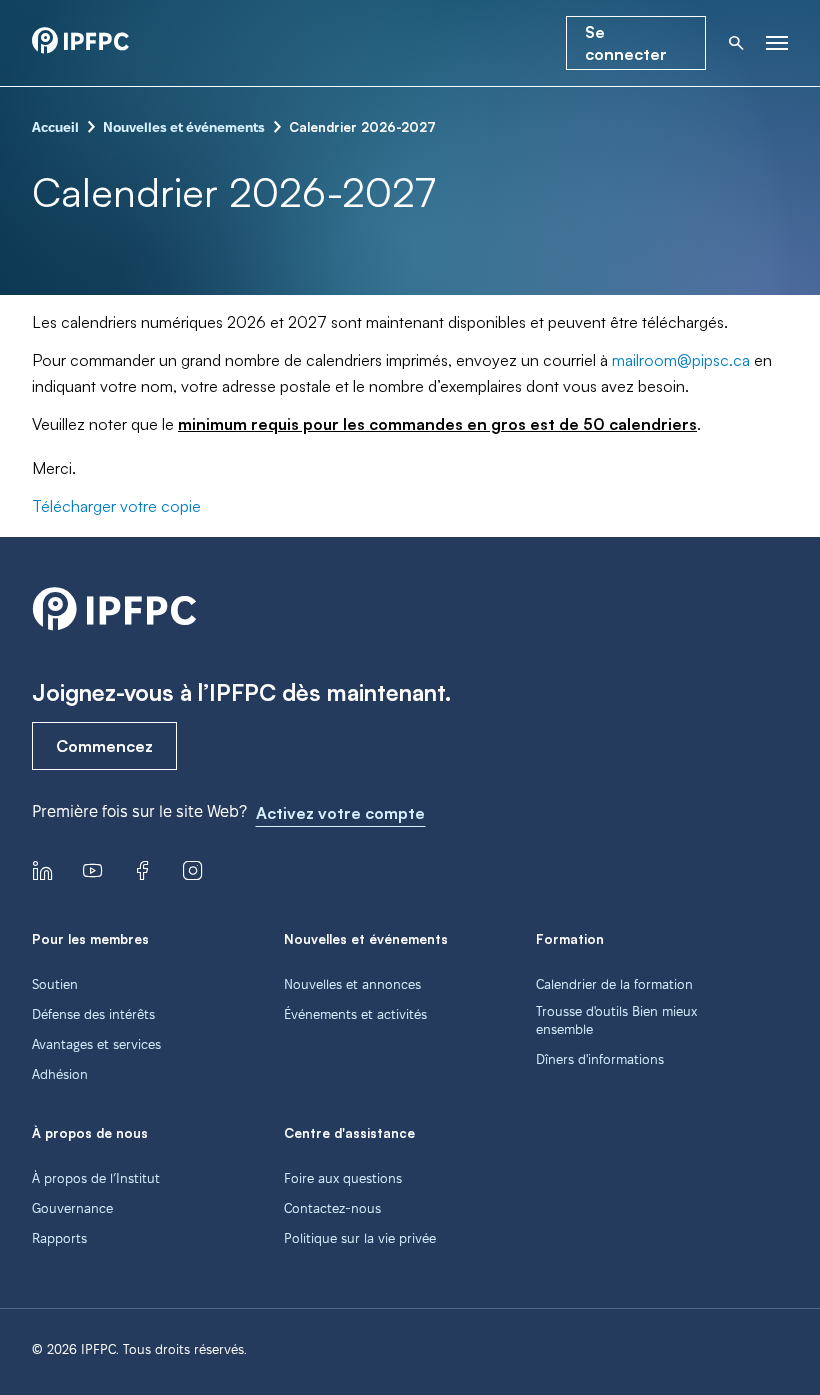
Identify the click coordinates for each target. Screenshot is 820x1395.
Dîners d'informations (600, 1059)
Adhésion (60, 1074)
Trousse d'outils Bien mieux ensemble (616, 1020)
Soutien (55, 984)
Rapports (59, 1238)
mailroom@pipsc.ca (681, 360)
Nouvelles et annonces (352, 984)
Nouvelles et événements (184, 127)
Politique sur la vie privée (360, 1238)
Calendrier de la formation (614, 984)
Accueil (55, 127)
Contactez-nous (332, 1208)
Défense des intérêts (93, 1014)
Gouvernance (72, 1208)
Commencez (104, 746)
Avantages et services (96, 1044)
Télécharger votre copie (116, 506)
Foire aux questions (343, 1178)
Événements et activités (355, 1014)
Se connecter (626, 43)
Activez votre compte (340, 813)
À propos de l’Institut (96, 1178)
